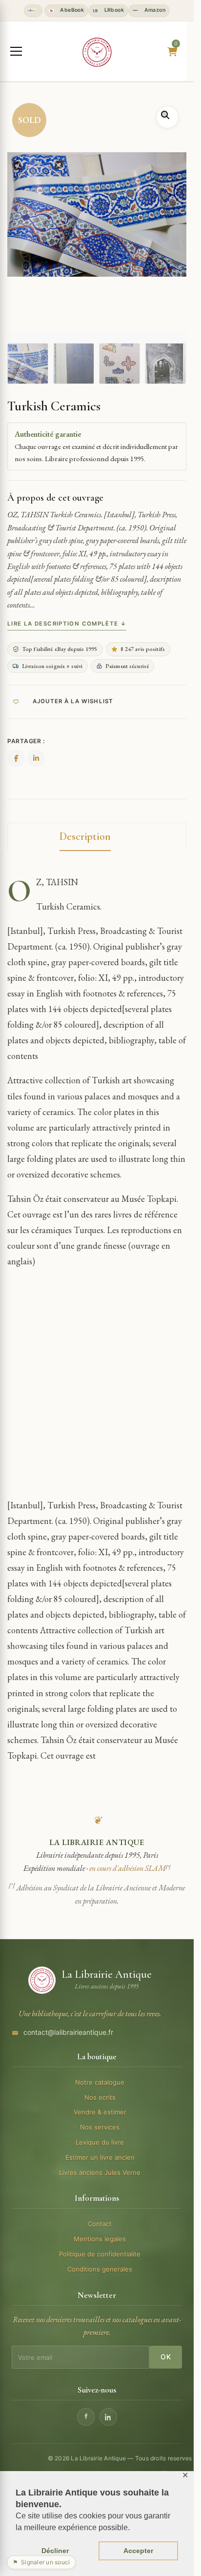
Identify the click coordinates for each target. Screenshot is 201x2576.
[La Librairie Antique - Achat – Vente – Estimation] (97, 52)
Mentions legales (100, 2239)
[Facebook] (86, 2417)
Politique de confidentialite (100, 2254)
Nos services (100, 2127)
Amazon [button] (154, 10)
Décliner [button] (55, 2551)
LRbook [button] (113, 10)
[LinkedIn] (108, 2417)
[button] (167, 117)
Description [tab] (85, 836)
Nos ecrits (100, 2097)
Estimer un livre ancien (100, 2157)
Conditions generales (100, 2269)
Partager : (26, 741)
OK (166, 2357)
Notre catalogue (100, 2082)
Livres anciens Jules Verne (100, 2172)
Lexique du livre (100, 2142)
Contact (100, 2224)
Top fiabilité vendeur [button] (33, 11)
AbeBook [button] (71, 10)
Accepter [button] (138, 2551)
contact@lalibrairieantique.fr (68, 2032)
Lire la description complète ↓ (67, 624)
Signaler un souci (41, 2562)
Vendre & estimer (100, 2112)
